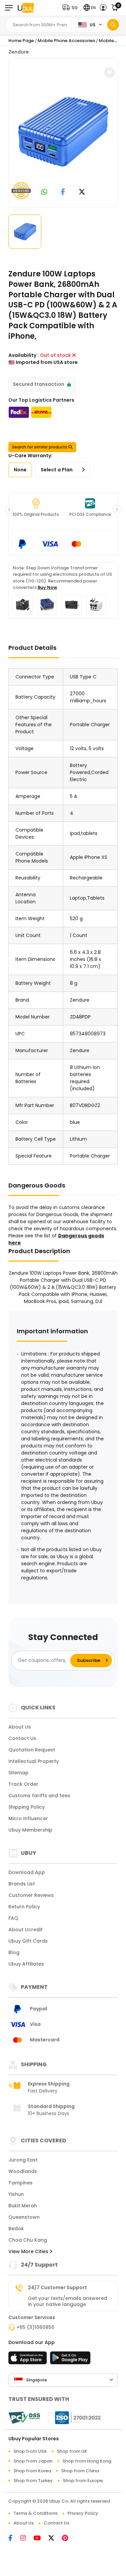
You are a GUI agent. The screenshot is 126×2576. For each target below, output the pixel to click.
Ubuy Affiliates (26, 1964)
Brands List (22, 1884)
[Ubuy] (26, 8)
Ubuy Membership (30, 1830)
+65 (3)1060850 (35, 2327)
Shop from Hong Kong (87, 2461)
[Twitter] (55, 2539)
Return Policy (24, 1907)
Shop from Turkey (33, 2481)
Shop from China (80, 2471)
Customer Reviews (31, 1895)
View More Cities (29, 2251)
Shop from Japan (33, 2461)
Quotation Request (32, 1750)
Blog (14, 1952)
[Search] (113, 25)
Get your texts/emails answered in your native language (68, 2301)
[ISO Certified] (75, 2417)
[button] (72, 8)
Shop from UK (72, 2451)
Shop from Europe (83, 2481)
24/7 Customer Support (57, 2287)
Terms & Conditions (35, 2513)
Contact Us (22, 1738)
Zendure (19, 52)
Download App (27, 1872)
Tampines (20, 2183)
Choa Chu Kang (28, 2240)
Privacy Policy (83, 2513)
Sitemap (18, 1773)
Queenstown (24, 2217)
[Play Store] (70, 2360)
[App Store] (29, 2360)
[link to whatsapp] (44, 192)
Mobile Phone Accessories (66, 41)
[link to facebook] (63, 192)
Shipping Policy (27, 1807)
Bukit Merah (23, 2206)
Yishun (16, 2194)
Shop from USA (30, 2451)
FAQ (13, 1918)
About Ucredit (26, 1930)
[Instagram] (27, 2539)
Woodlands (23, 2171)
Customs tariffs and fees (39, 1796)
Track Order (23, 1784)
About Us (20, 1727)
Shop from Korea (32, 2471)
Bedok (16, 2229)
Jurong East (23, 2160)
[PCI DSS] (24, 2418)
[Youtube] (41, 2539)
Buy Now (47, 587)
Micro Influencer (28, 1818)
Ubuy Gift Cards (28, 1941)
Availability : (24, 355)
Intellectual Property (34, 1761)
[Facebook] (14, 2539)
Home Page (21, 41)
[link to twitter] (82, 192)
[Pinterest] (68, 2539)
